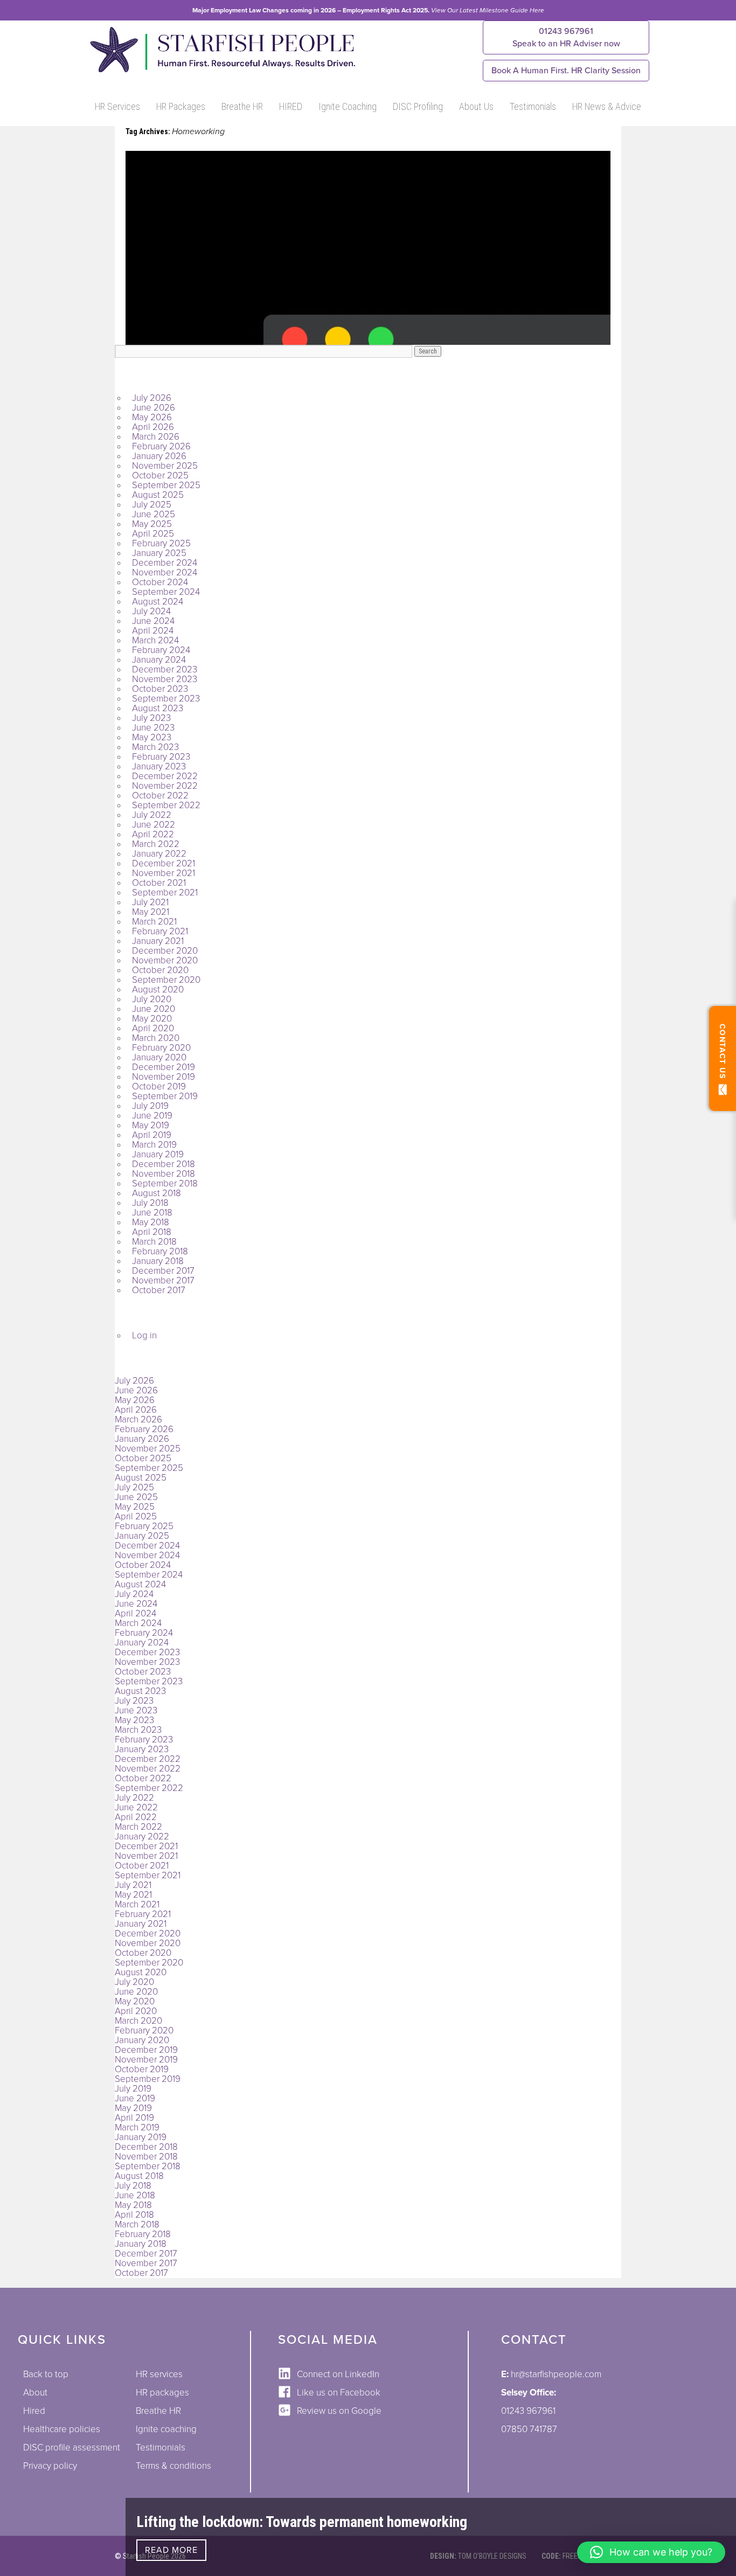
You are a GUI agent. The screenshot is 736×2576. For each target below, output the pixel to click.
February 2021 (160, 931)
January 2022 (159, 854)
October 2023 (160, 689)
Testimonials (533, 106)
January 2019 (158, 1154)
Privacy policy (50, 2466)
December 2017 (163, 1271)
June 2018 (152, 1213)
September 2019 (165, 1096)
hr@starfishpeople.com (556, 2374)
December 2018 (164, 1164)
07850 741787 (529, 2429)
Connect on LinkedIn (338, 2374)
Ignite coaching (166, 2429)
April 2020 (153, 1028)
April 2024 (153, 631)
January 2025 (159, 553)
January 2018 (158, 1261)
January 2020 (159, 1057)
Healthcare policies (62, 2429)
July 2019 (150, 1106)
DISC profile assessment (72, 2447)
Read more (171, 2550)
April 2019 (152, 1135)
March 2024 (155, 640)
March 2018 (154, 1242)
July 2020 (152, 999)
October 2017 (159, 1290)
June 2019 (152, 1116)
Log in (144, 1335)
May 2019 (151, 1125)
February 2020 (161, 1048)
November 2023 (165, 679)
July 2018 (150, 1203)
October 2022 (160, 796)
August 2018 (157, 1193)
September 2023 (166, 699)
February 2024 (161, 650)
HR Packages (181, 106)
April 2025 (153, 534)
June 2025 (154, 514)
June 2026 (154, 408)
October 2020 (160, 970)
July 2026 (152, 398)
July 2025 (152, 505)
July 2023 (151, 718)
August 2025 (158, 495)
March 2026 (156, 437)
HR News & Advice (607, 106)
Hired (34, 2411)
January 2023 (159, 766)
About (35, 2393)
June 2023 (153, 728)
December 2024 (165, 563)
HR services (159, 2374)
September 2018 (165, 1183)
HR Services (117, 106)
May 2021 (151, 912)
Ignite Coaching (348, 106)
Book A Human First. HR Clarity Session (566, 71)
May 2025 (152, 524)
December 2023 (165, 669)
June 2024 (153, 621)
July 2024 (151, 611)
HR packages (162, 2393)
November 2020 (165, 960)
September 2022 (166, 805)
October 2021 (159, 883)
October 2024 (160, 582)
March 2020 (156, 1038)
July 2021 (150, 902)
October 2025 (160, 475)
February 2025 (161, 543)
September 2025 (166, 485)
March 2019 (154, 1145)
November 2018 (164, 1174)
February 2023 (161, 757)
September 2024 (166, 592)
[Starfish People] (221, 72)
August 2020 (158, 990)
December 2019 (164, 1067)
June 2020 (154, 1009)
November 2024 (165, 572)
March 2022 (156, 844)
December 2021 (164, 863)
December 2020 (165, 951)
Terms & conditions (173, 2466)
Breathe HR (242, 106)
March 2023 (155, 747)
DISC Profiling (418, 106)
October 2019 (159, 1086)
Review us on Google (339, 2411)
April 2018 (152, 1232)
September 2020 (166, 980)
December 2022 (165, 776)
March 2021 (154, 922)
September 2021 (165, 893)
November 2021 (164, 873)
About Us (476, 106)
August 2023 (158, 708)
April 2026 (153, 427)
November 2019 (164, 1077)
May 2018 (151, 1222)
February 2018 (160, 1251)
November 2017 (163, 1280)
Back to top (46, 2374)
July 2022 (152, 815)
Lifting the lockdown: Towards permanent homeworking (302, 2522)
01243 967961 (566, 37)
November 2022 (165, 786)
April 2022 (153, 834)
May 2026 (152, 417)
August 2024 (158, 602)
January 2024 (159, 660)
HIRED (291, 106)
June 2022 (154, 825)
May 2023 (152, 737)
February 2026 (161, 446)
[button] (651, 2552)
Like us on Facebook (339, 2393)
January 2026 (159, 456)
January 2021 (158, 941)
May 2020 (152, 1019)
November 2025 (165, 466)
